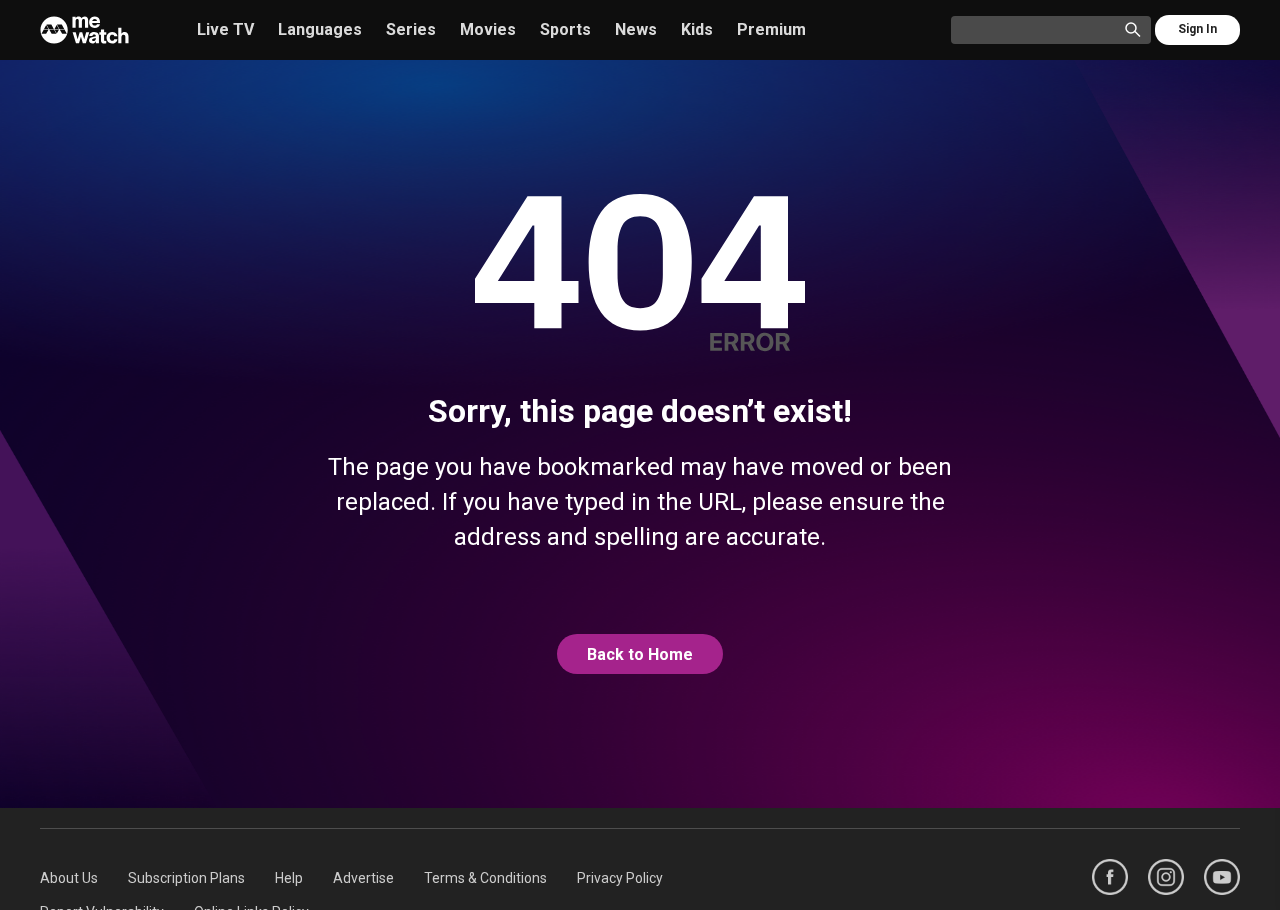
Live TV (225, 29)
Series (411, 29)
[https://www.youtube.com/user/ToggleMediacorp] (1222, 877)
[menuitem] (69, 878)
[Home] (84, 30)
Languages (320, 29)
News (636, 29)
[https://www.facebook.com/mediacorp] (1110, 877)
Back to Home (640, 654)
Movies (488, 29)
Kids (697, 29)
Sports (565, 29)
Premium (771, 29)
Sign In (1197, 29)
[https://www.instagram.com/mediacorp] (1166, 877)
